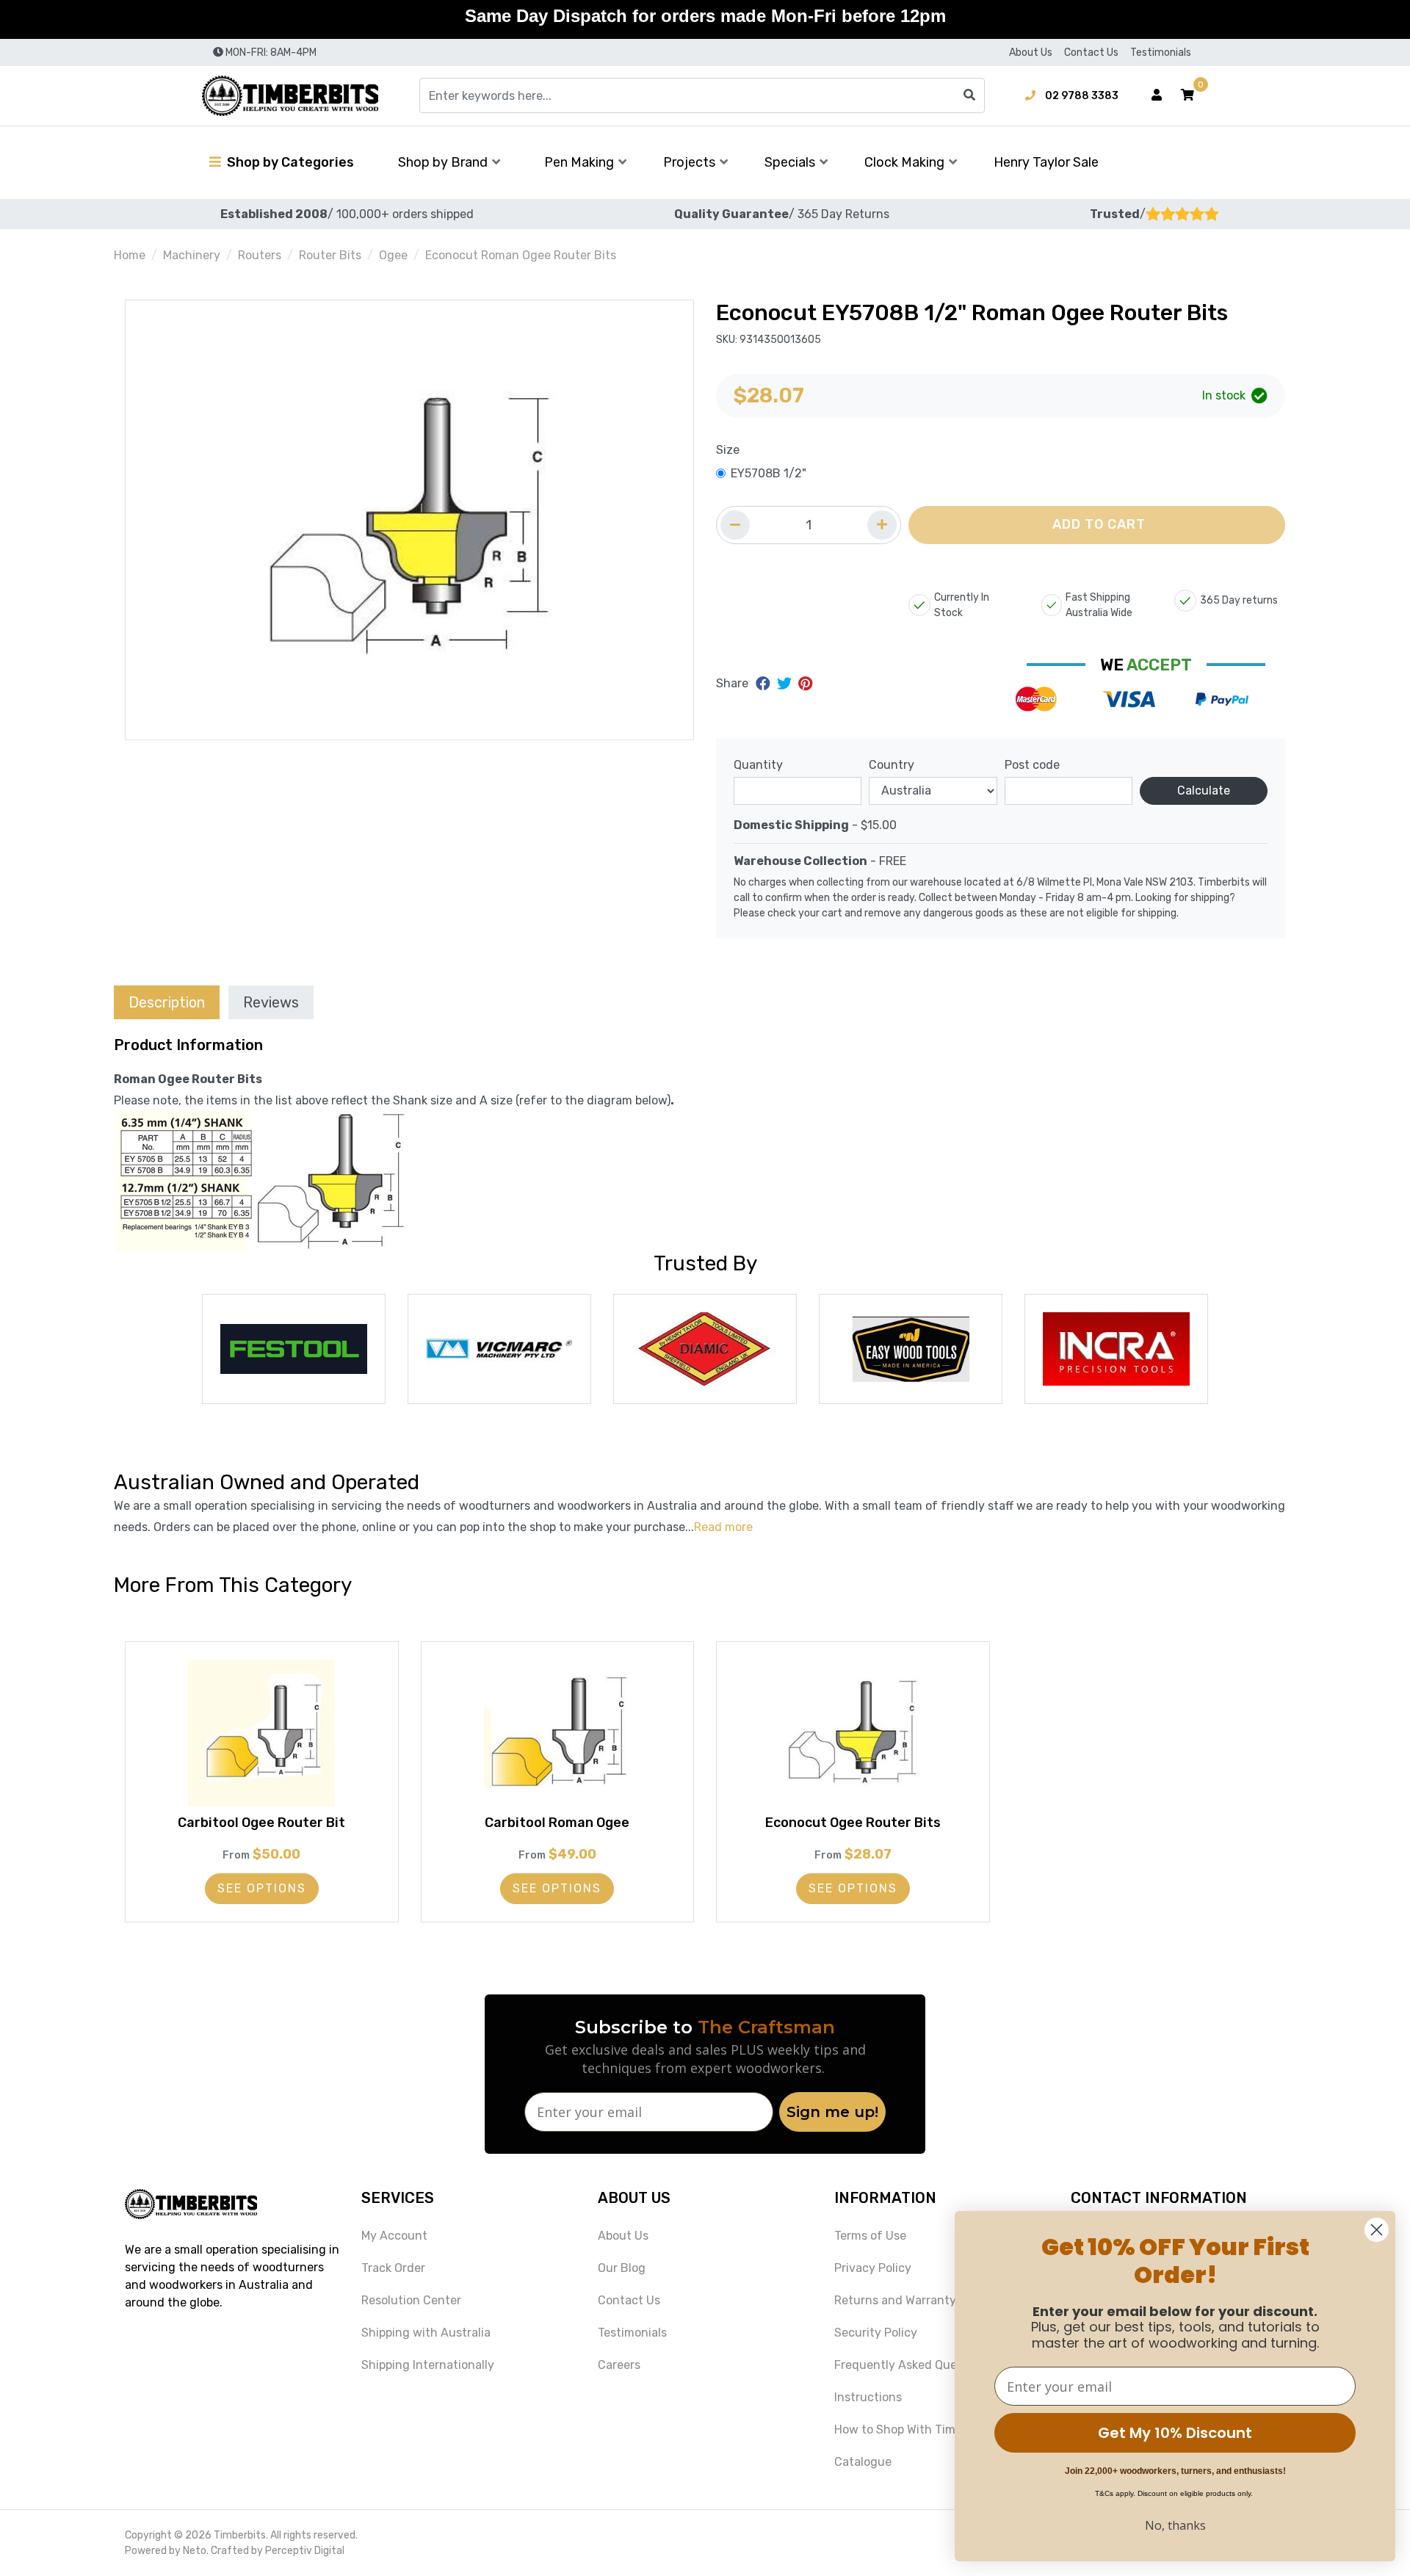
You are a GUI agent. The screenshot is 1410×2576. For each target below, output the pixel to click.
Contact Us (1091, 53)
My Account (394, 2236)
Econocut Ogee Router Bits (853, 1823)
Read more (723, 1527)
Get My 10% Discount (1175, 2433)
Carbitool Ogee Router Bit (261, 1823)
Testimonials (1161, 53)
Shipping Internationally (428, 2365)
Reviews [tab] (271, 1002)
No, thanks (1175, 2525)
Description (167, 1002)
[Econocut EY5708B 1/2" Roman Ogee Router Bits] (409, 520)
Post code (1032, 765)
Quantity (758, 765)
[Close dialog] (1377, 2230)
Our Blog (622, 2268)
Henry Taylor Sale (1046, 162)
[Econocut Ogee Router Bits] (853, 1733)
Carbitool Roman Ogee (557, 1823)
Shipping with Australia (426, 2333)
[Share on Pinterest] (805, 684)
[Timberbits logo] (290, 96)
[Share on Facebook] (765, 684)
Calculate (1204, 790)
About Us (1031, 53)
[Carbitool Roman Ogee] (558, 1733)
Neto (195, 2551)
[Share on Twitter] (786, 684)
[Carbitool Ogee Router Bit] (262, 1733)
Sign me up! (832, 2112)
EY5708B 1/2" (769, 473)
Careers (619, 2365)
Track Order (393, 2268)
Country (892, 765)
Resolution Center (411, 2300)
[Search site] (969, 95)
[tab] (167, 1002)
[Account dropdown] (1157, 95)
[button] (1187, 95)
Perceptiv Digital (305, 2551)
